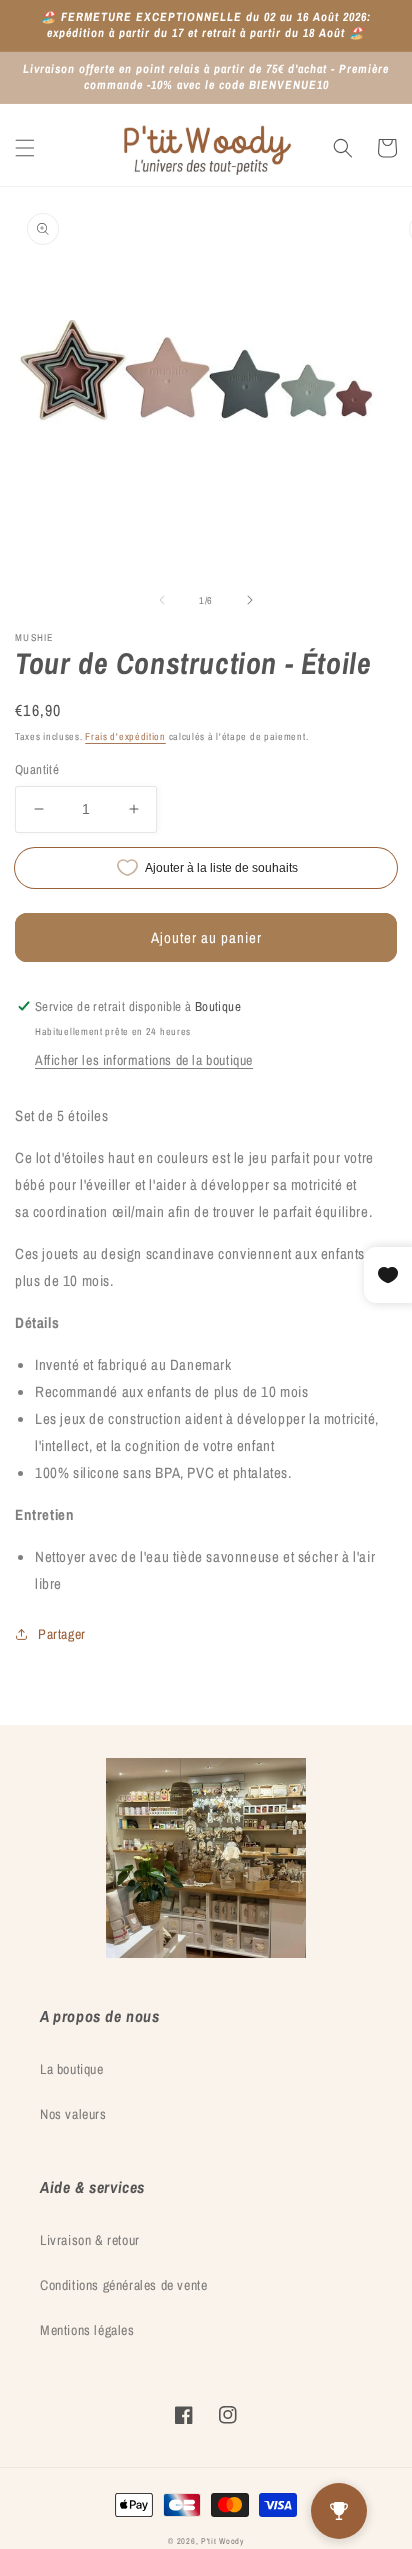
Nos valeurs (73, 2114)
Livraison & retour (90, 2240)
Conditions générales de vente (123, 2285)
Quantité (37, 769)
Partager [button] (62, 1634)
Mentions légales (87, 2330)
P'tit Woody (222, 2541)
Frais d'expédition (125, 736)
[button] (25, 148)
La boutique (72, 2069)
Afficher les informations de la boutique (144, 1060)
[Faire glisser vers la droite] (250, 600)
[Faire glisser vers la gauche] (162, 600)
